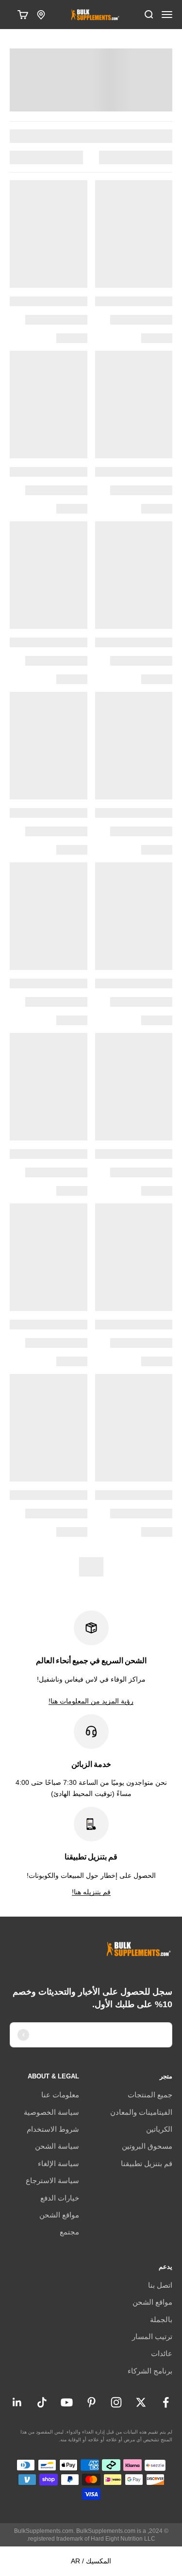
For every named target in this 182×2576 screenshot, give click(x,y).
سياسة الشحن (57, 2146)
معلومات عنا (60, 2095)
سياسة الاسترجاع (52, 2180)
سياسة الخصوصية (51, 2112)
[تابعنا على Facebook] (166, 2402)
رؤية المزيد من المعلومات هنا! (91, 1701)
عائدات (162, 2353)
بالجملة (161, 2319)
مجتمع (69, 2232)
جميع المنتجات (150, 2095)
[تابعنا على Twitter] (141, 2402)
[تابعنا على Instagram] (116, 2402)
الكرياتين (159, 2129)
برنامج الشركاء (150, 2371)
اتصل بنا (160, 2285)
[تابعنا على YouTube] (67, 2402)
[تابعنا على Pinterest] (91, 2402)
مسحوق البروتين (147, 2146)
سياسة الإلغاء (58, 2163)
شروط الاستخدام (53, 2129)
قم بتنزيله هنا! (91, 1892)
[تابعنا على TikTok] (42, 2402)
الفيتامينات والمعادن (141, 2112)
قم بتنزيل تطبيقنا (147, 2163)
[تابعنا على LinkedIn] (17, 2402)
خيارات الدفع (60, 2198)
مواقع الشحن (59, 2215)
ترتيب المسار (152, 2336)
